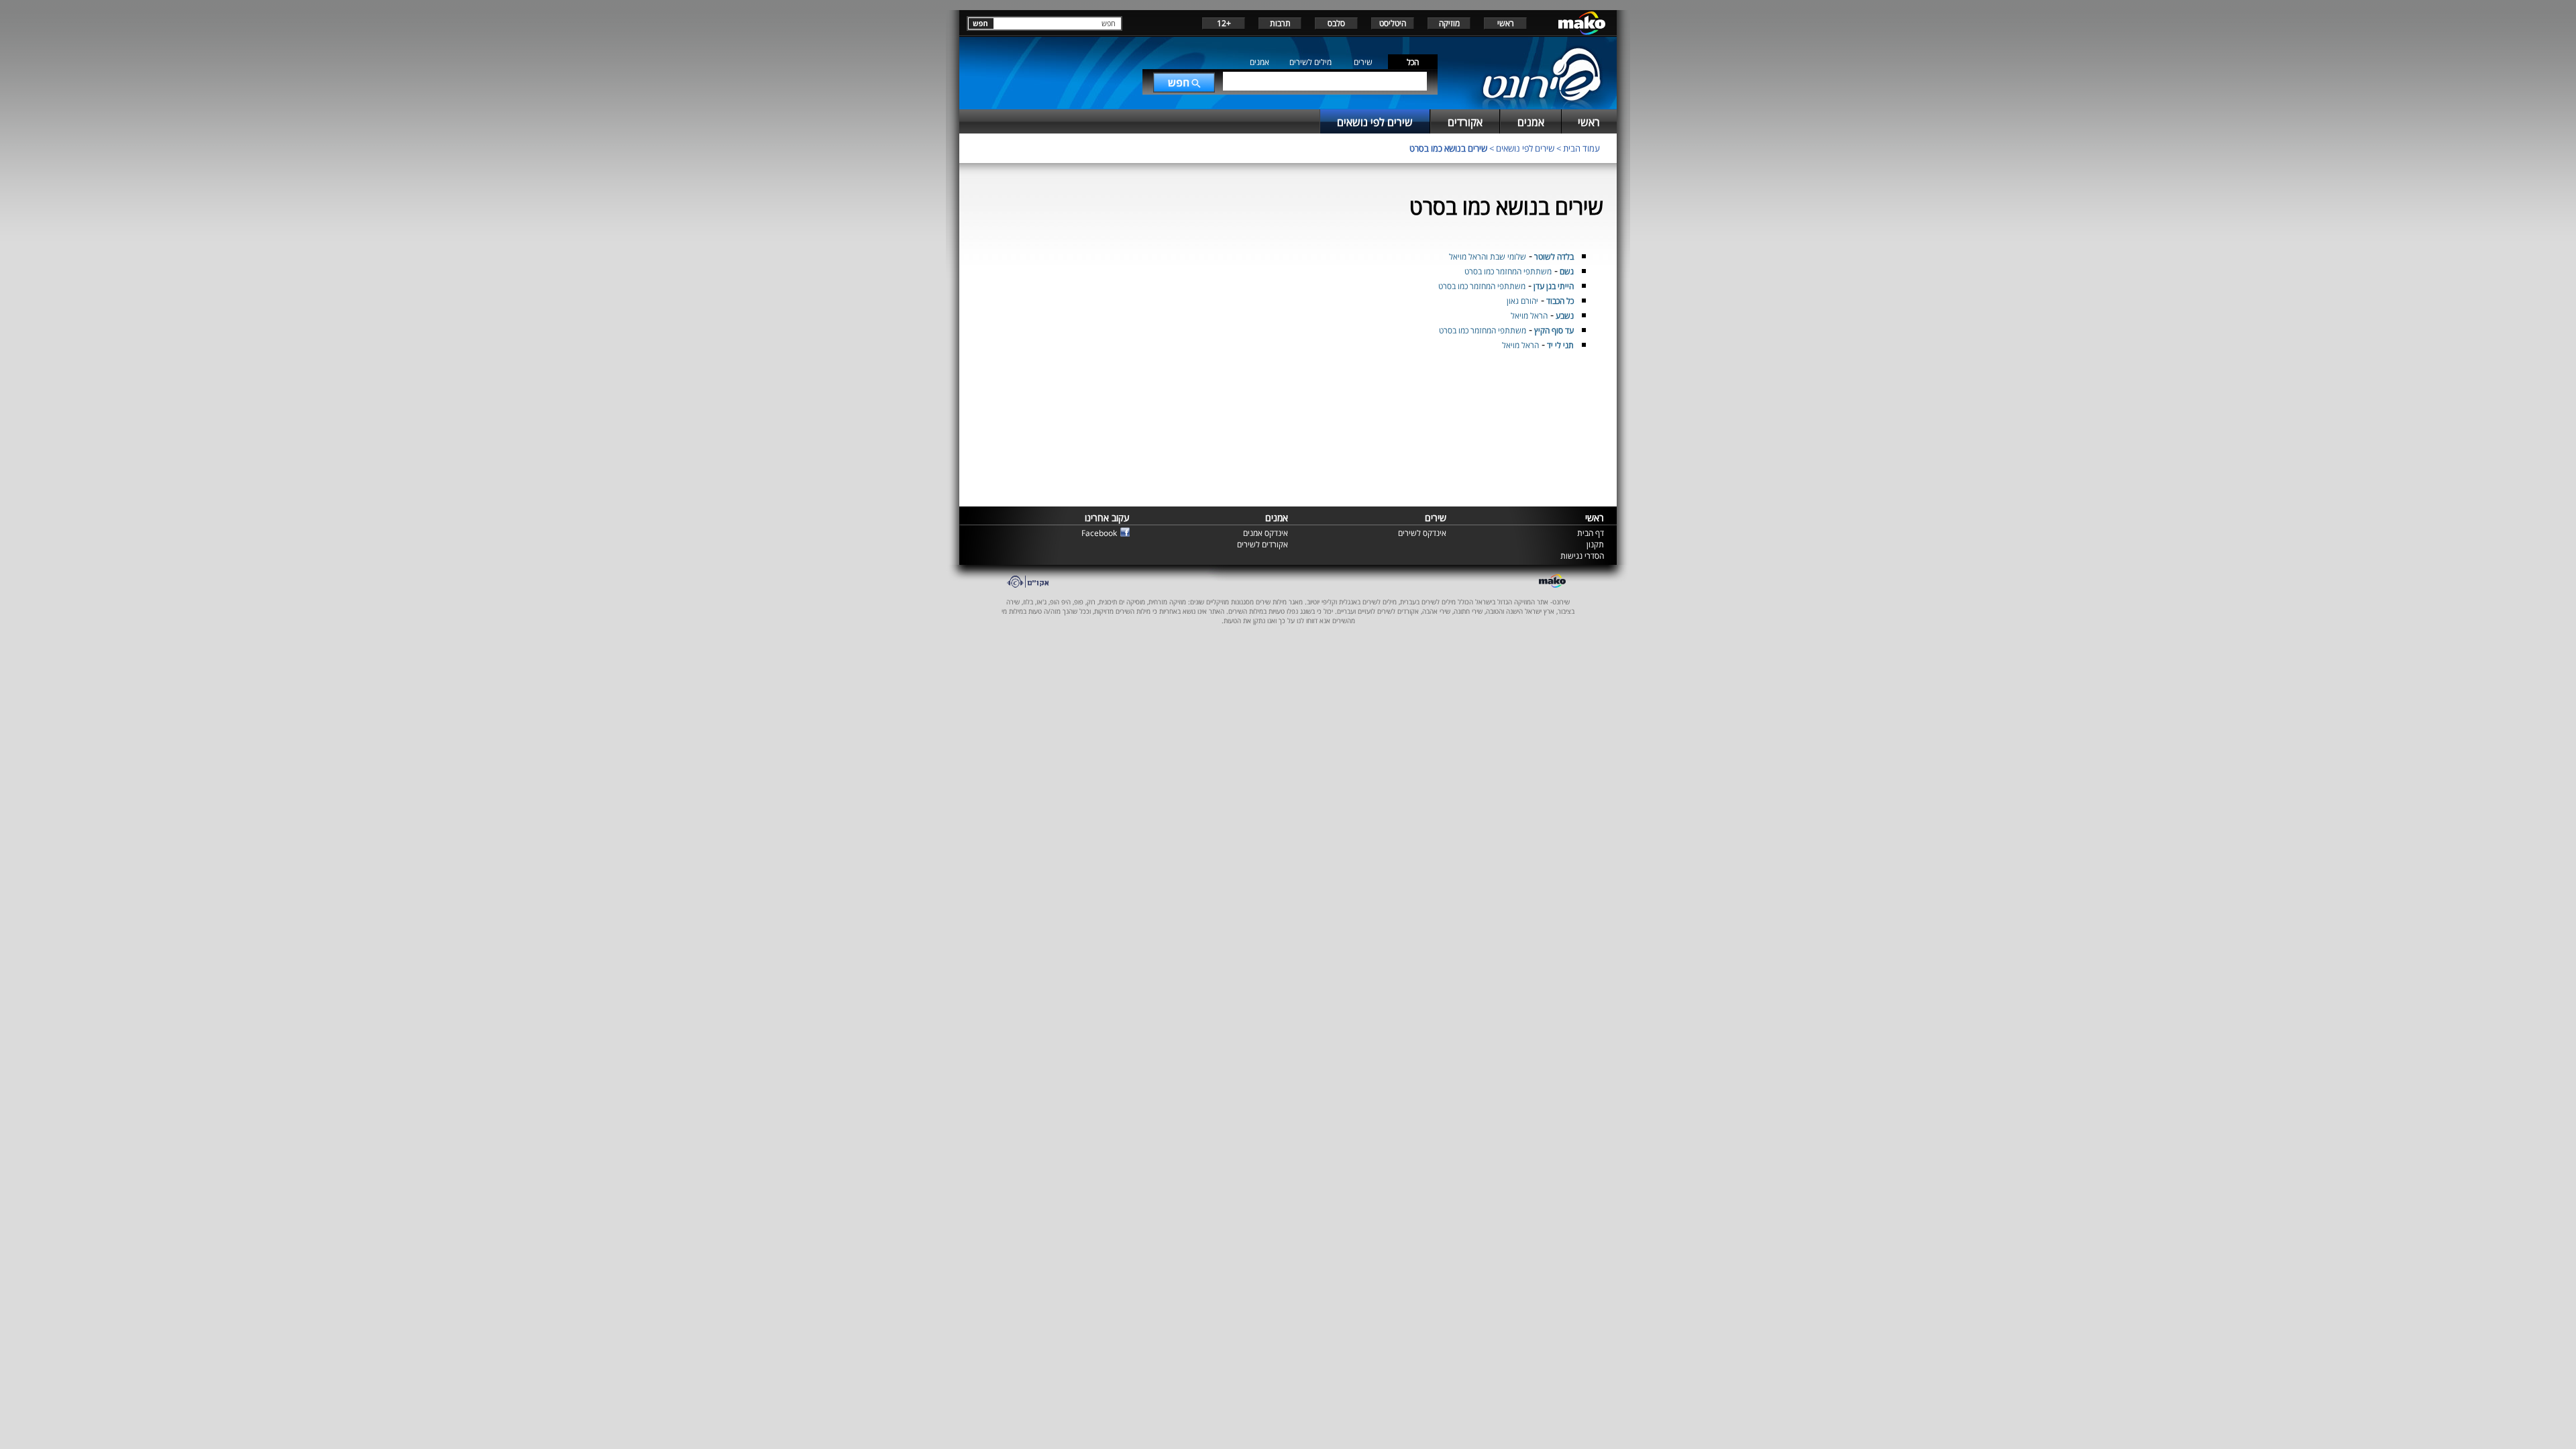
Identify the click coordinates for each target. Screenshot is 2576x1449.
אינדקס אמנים (1266, 533)
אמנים (1259, 62)
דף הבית (1591, 533)
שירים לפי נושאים (1525, 148)
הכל (1413, 62)
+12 (1224, 23)
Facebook (1099, 533)
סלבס (1336, 23)
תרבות (1280, 23)
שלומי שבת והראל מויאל (1488, 257)
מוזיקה (1449, 23)
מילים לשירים (1310, 62)
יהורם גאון (1522, 301)
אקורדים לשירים (1263, 544)
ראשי (1506, 23)
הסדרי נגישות (1582, 556)
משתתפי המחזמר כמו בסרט (1508, 271)
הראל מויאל (1529, 316)
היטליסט (1393, 23)
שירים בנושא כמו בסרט (1448, 148)
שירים (1363, 62)
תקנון (1595, 544)
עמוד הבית (1581, 148)
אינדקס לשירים (1422, 533)
